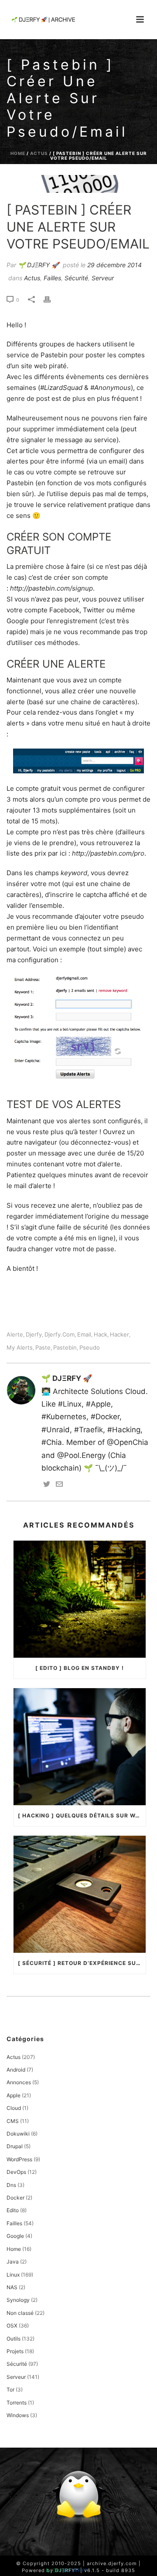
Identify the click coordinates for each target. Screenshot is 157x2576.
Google (15, 2236)
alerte (15, 1335)
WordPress (19, 2159)
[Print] (51, 299)
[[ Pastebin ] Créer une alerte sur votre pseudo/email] (78, 184)
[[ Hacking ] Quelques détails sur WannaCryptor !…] (80, 1747)
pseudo (90, 1348)
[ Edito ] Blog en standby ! (80, 1668)
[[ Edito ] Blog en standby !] (80, 1599)
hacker (119, 1335)
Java (13, 2262)
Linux (13, 2275)
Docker (15, 2198)
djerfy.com (60, 1335)
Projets (15, 2351)
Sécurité (76, 278)
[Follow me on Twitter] (47, 1485)
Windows (18, 2415)
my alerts (20, 1348)
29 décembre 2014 (114, 265)
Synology (18, 2300)
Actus (39, 153)
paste (43, 1348)
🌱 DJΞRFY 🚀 (38, 265)
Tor (10, 2390)
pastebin (65, 1348)
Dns (11, 2185)
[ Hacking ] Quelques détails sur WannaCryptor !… (82, 1815)
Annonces (19, 2082)
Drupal (15, 2146)
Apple (14, 2095)
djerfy (34, 1335)
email (84, 1335)
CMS (13, 2121)
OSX (12, 2326)
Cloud (14, 2108)
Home (18, 153)
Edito (13, 2210)
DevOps (16, 2172)
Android (16, 2070)
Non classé (20, 2313)
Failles (52, 278)
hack (101, 1335)
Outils (14, 2339)
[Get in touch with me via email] (59, 1485)
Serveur (103, 278)
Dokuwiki (18, 2134)
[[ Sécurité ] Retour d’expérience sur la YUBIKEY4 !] (80, 1894)
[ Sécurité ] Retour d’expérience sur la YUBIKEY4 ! (82, 1963)
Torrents (17, 2403)
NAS (12, 2287)
